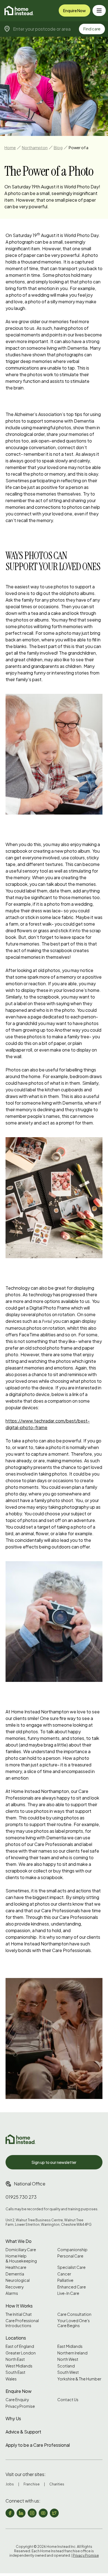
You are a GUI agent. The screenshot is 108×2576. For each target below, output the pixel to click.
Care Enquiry (17, 2400)
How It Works (19, 2306)
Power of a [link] (79, 147)
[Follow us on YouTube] (43, 2513)
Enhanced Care (72, 2287)
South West (68, 2372)
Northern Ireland (72, 2353)
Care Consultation (74, 2314)
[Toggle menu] (99, 10)
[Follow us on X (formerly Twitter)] (54, 2513)
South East (16, 2372)
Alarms (12, 2293)
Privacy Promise (20, 2406)
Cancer (64, 2274)
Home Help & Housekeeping (21, 2258)
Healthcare (16, 2267)
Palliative (65, 2280)
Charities (57, 2484)
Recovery (15, 2287)
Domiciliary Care (21, 2250)
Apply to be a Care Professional (38, 2445)
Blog (58, 147)
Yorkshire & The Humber (79, 2379)
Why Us (13, 2418)
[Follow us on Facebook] (10, 2513)
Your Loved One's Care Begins (74, 2323)
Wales (11, 2379)
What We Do (19, 2241)
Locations (16, 2338)
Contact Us (68, 2400)
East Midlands (70, 2346)
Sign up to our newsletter (54, 2162)
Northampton (35, 147)
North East (15, 2359)
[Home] (19, 10)
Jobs (10, 2484)
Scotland (66, 2366)
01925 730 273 (21, 2197)
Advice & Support (23, 2432)
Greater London (21, 2353)
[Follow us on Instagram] (32, 2513)
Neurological (18, 2280)
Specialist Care (71, 2267)
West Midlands (19, 2366)
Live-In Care (68, 2293)
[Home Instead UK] (20, 2139)
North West (68, 2359)
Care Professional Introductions (22, 2323)
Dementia (15, 2274)
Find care (92, 29)
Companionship (72, 2250)
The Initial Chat (19, 2314)
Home (10, 147)
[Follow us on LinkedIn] (21, 2513)
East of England (20, 2346)
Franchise (32, 2484)
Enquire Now (74, 10)
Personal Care (70, 2256)
